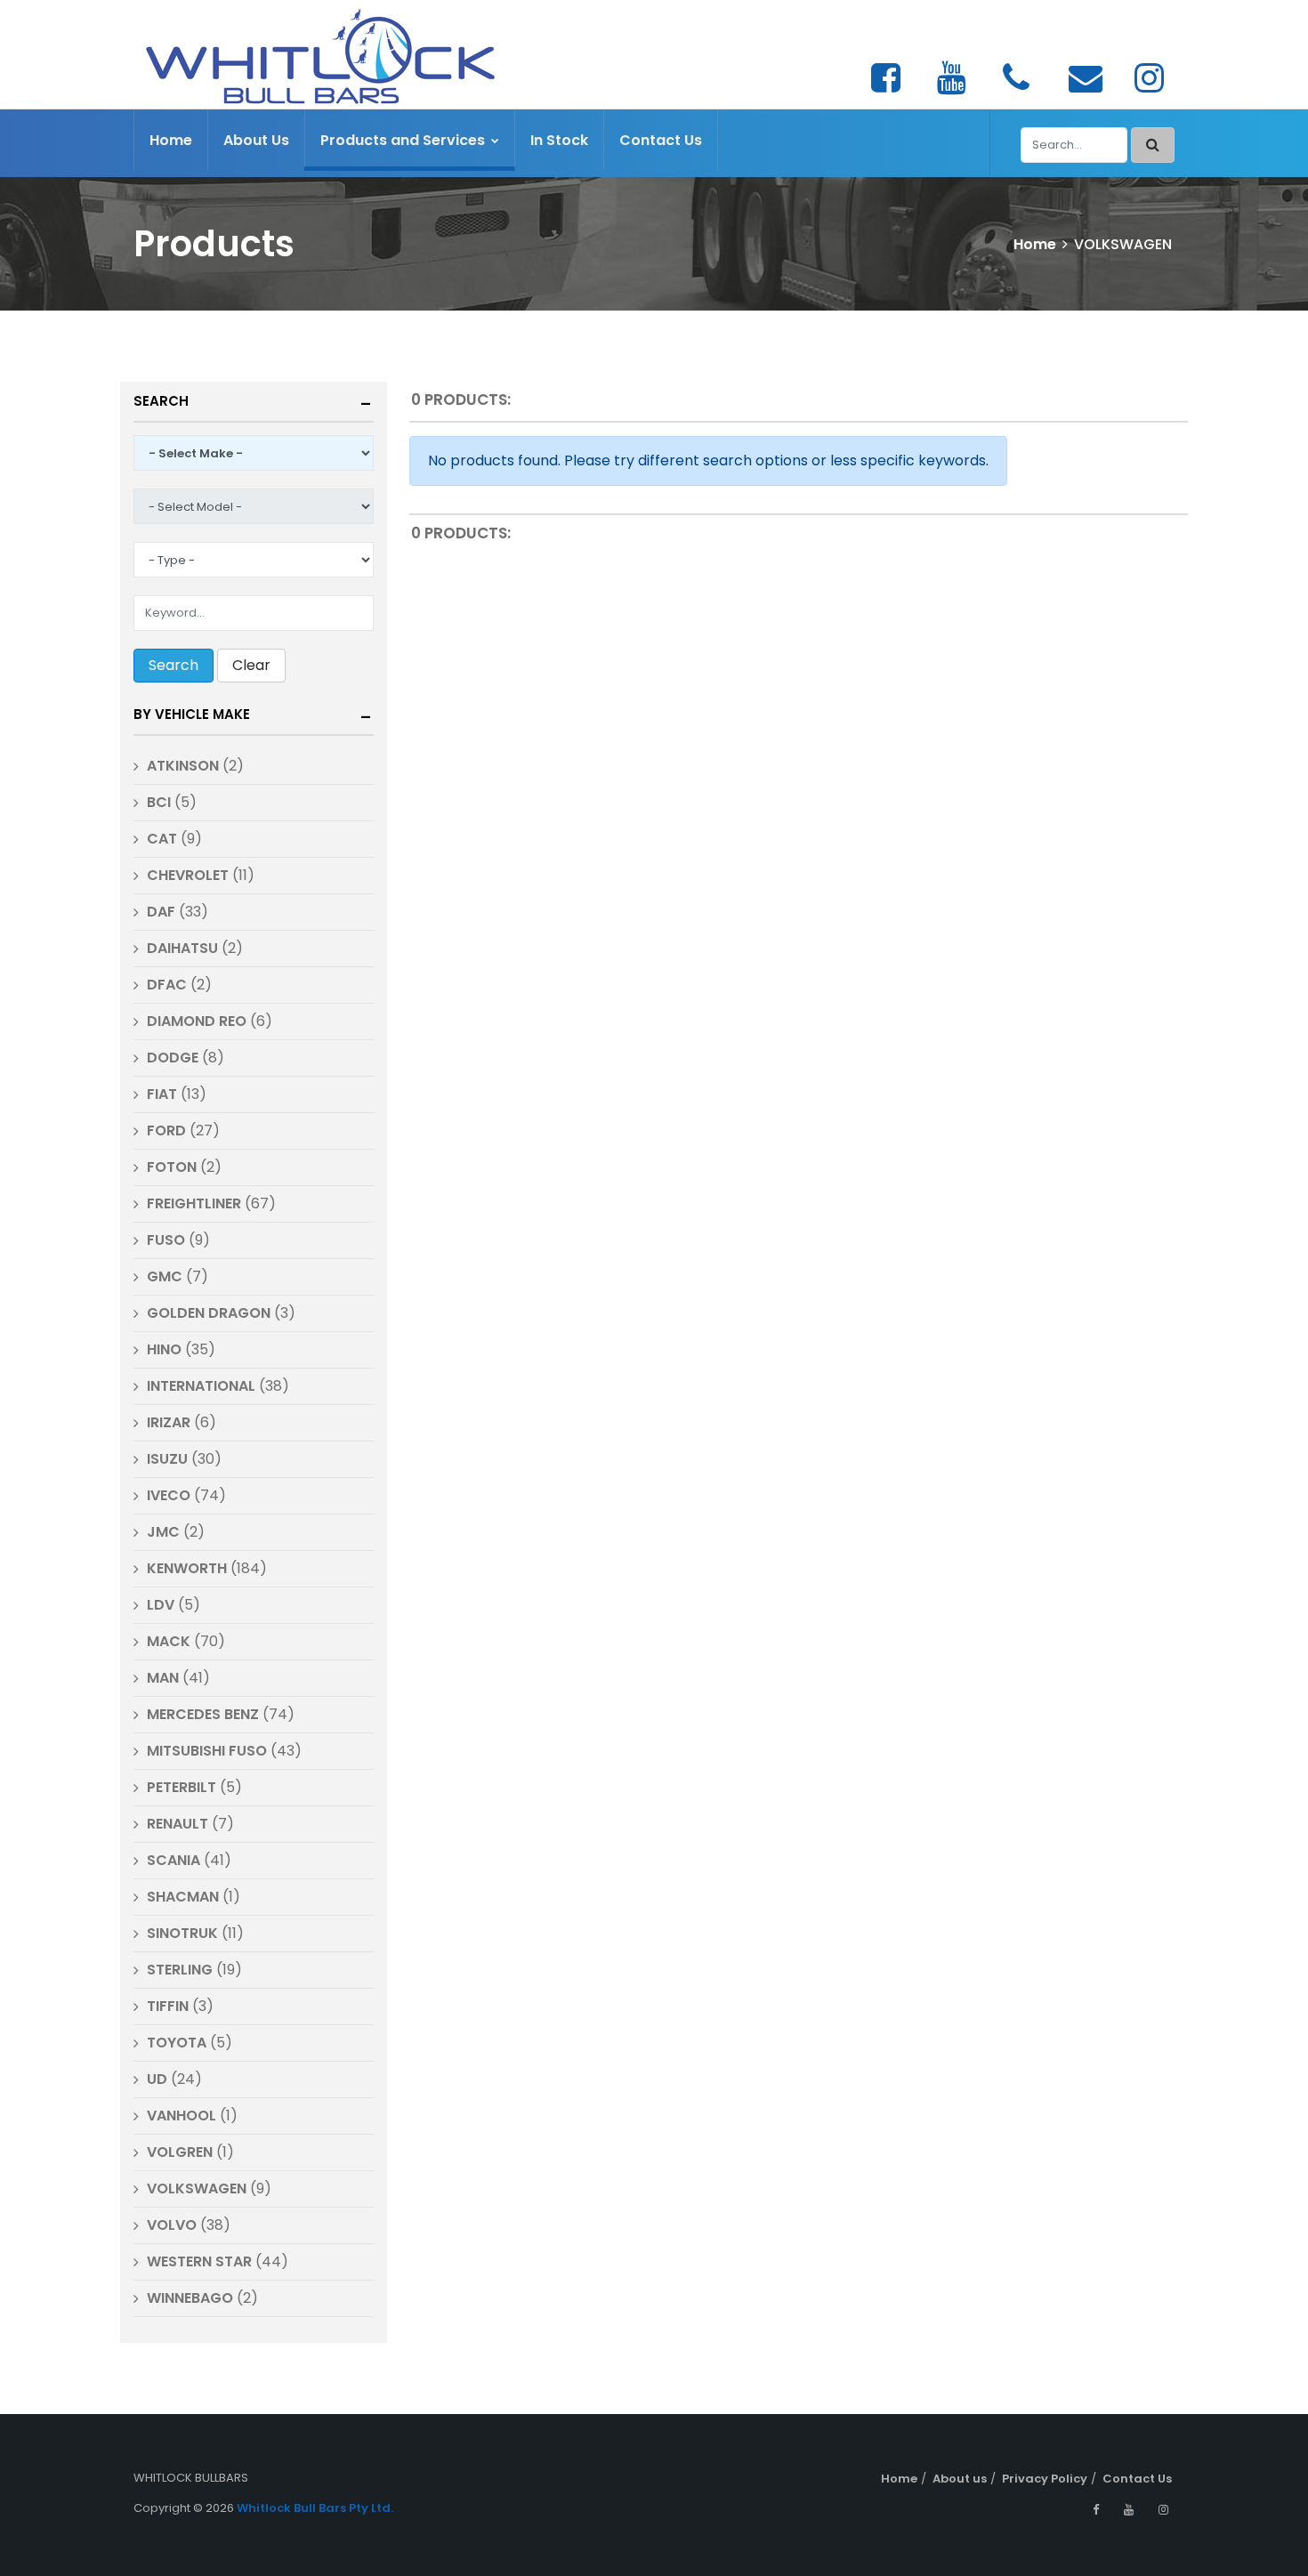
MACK (170, 1641)
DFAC (167, 985)
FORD (166, 1131)
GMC (165, 1276)
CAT (162, 839)
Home (171, 140)
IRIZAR (169, 1422)
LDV (161, 1605)
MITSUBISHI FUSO (207, 1751)
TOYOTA (177, 2043)
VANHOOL (182, 2116)
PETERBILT (182, 1787)
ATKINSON (183, 766)
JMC (163, 1532)
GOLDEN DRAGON (209, 1313)
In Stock (559, 140)
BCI (159, 802)
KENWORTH (187, 1568)
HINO (164, 1349)
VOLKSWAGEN (197, 2188)
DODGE (174, 1058)
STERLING (180, 1970)
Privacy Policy (1045, 2479)
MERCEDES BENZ (203, 1714)
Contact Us (661, 140)
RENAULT (178, 1824)
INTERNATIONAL (201, 1386)
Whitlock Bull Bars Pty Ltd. (315, 2508)
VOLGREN (180, 2152)
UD (157, 2079)
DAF (161, 912)
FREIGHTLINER (194, 1203)
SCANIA (174, 1860)
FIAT (162, 1094)
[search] (1153, 145)
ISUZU (167, 1459)
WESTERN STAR (199, 2261)
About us (960, 2479)
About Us (256, 140)
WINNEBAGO (190, 2298)
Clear (251, 665)
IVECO (169, 1495)
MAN (163, 1678)
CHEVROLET (188, 875)
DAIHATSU (182, 948)
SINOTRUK (184, 1933)
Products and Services (404, 140)
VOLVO (172, 2225)
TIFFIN (168, 2006)
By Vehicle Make (192, 714)
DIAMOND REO (197, 1021)
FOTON (172, 1167)
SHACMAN (183, 1897)
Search (161, 401)
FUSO (166, 1240)
